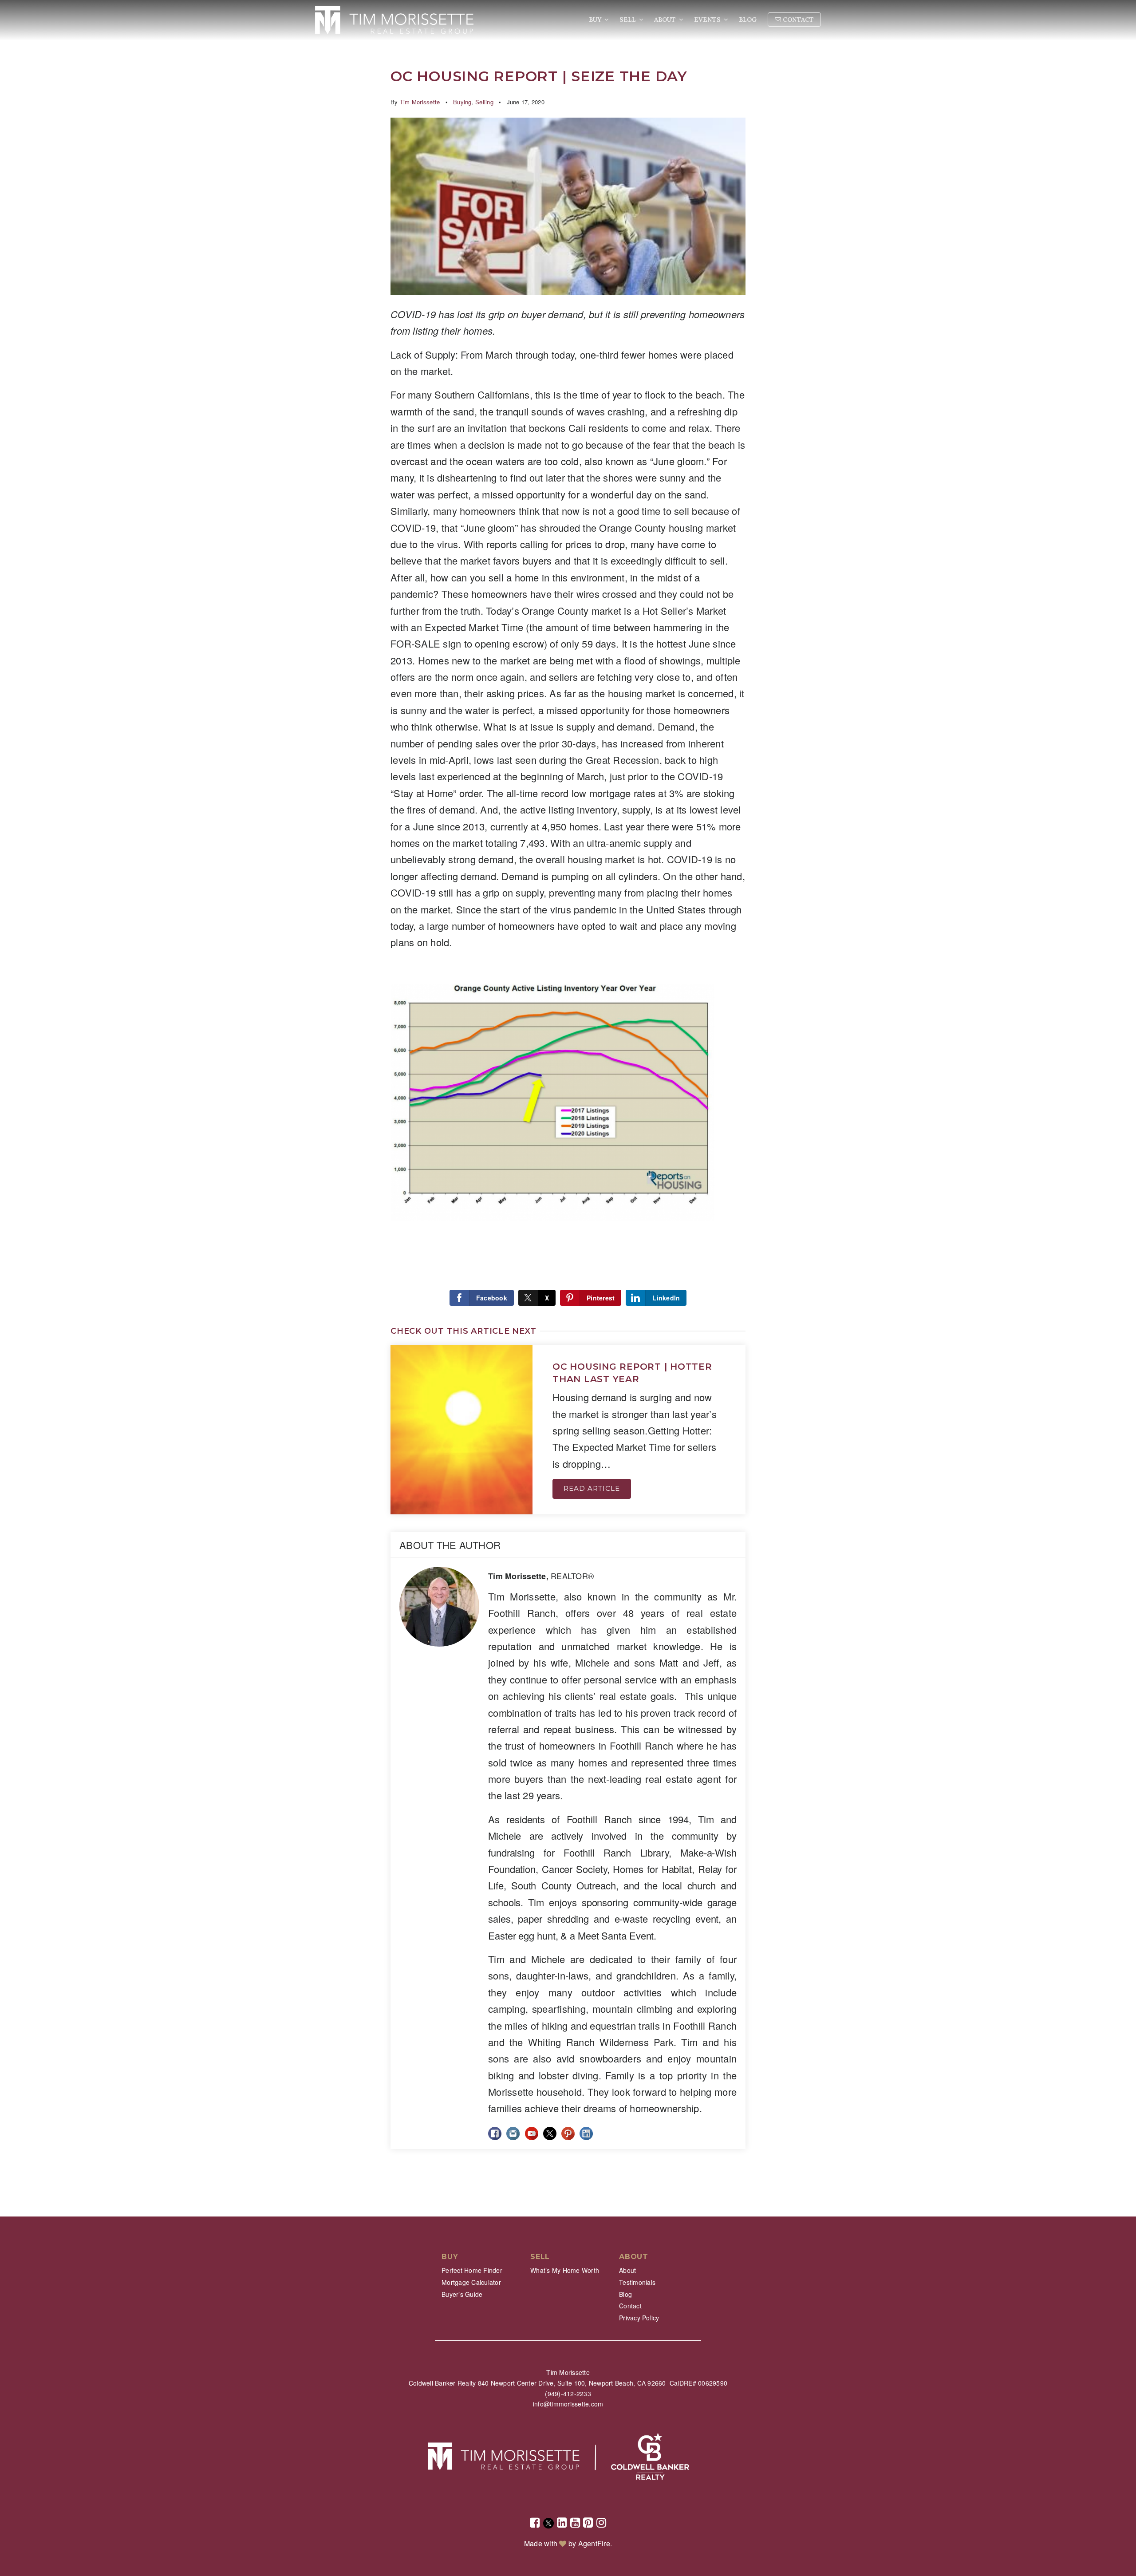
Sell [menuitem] (629, 20)
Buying (462, 102)
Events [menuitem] (708, 20)
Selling (484, 102)
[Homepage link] (394, 20)
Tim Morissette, (541, 1576)
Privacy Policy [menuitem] (639, 2318)
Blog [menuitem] (748, 20)
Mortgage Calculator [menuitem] (471, 2282)
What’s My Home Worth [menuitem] (565, 2270)
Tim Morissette (420, 102)
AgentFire (594, 2543)
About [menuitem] (666, 20)
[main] (568, 1108)
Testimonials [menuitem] (637, 2282)
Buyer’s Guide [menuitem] (462, 2294)
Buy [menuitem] (596, 20)
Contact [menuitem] (797, 20)
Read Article (592, 1488)
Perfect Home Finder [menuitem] (472, 2270)
